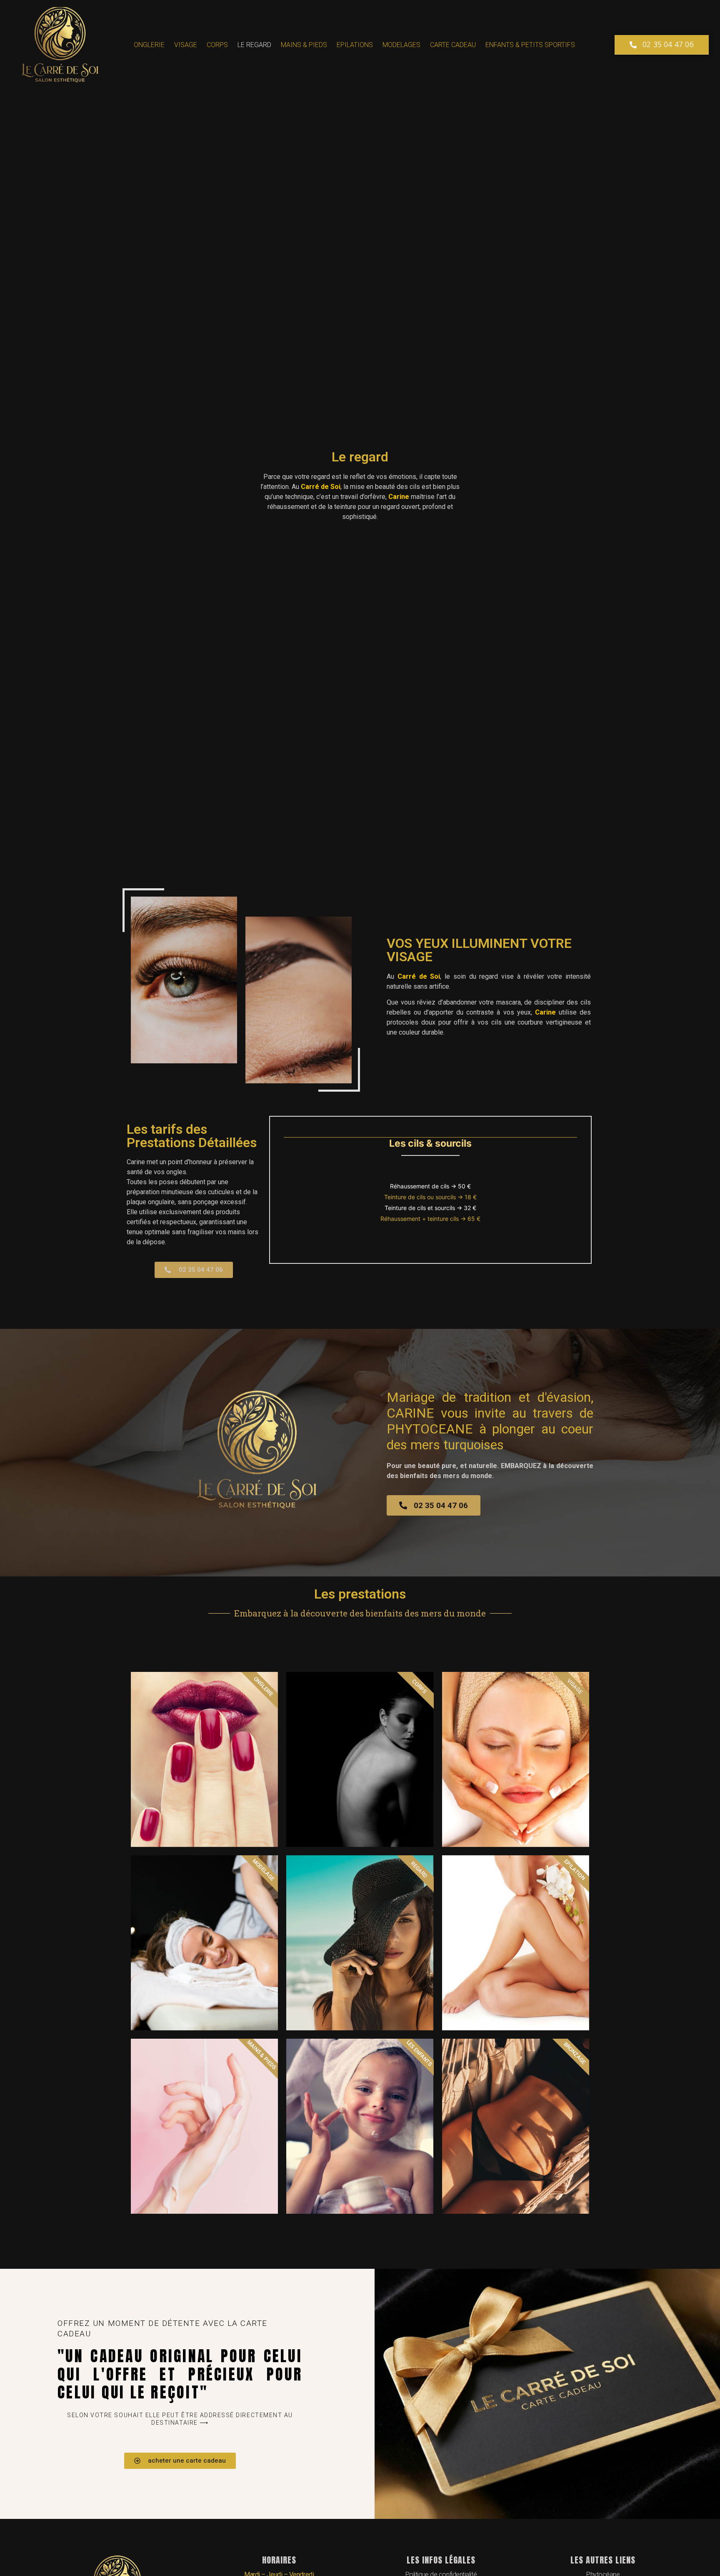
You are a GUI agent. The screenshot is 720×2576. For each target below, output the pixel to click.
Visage (186, 45)
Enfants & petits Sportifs (530, 45)
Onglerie (149, 45)
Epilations (355, 45)
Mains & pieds (304, 45)
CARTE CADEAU (453, 45)
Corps (217, 45)
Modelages (401, 45)
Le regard (254, 45)
